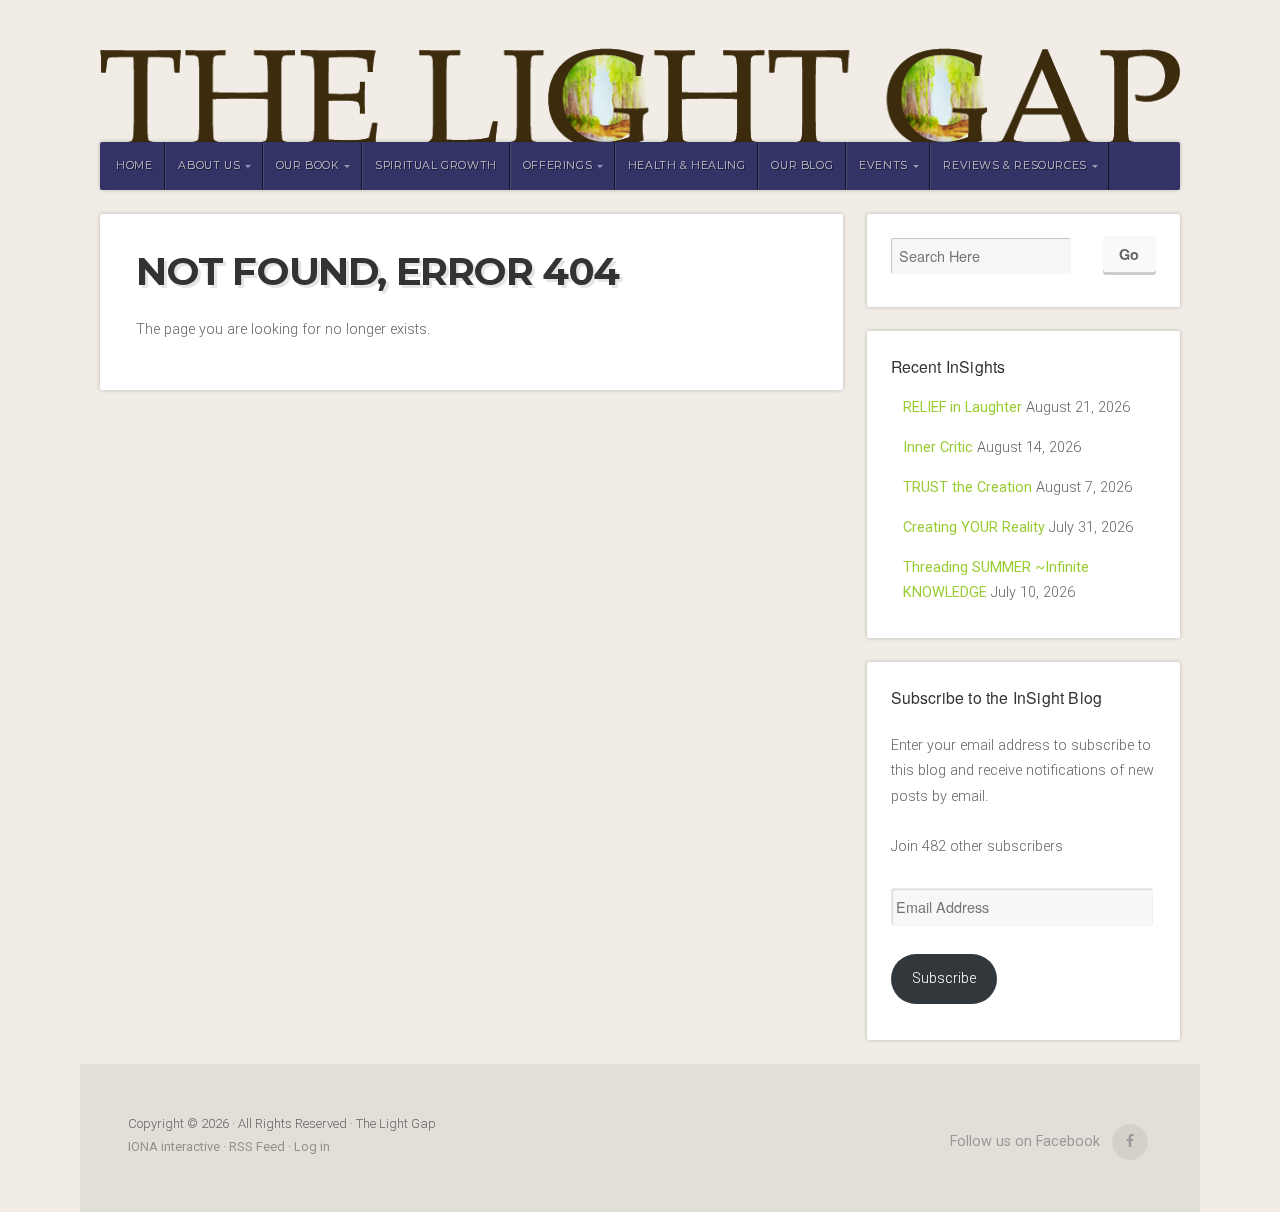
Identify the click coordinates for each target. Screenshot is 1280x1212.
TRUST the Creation (967, 487)
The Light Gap (640, 71)
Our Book (308, 165)
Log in (312, 1146)
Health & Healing (687, 165)
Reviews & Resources (1014, 165)
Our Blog (802, 165)
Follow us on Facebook (1025, 1141)
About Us (209, 165)
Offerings (557, 165)
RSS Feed (257, 1146)
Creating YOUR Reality (974, 527)
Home (134, 165)
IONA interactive (175, 1146)
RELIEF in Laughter (962, 407)
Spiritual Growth (436, 165)
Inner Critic (938, 447)
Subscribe (944, 978)
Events (883, 165)
